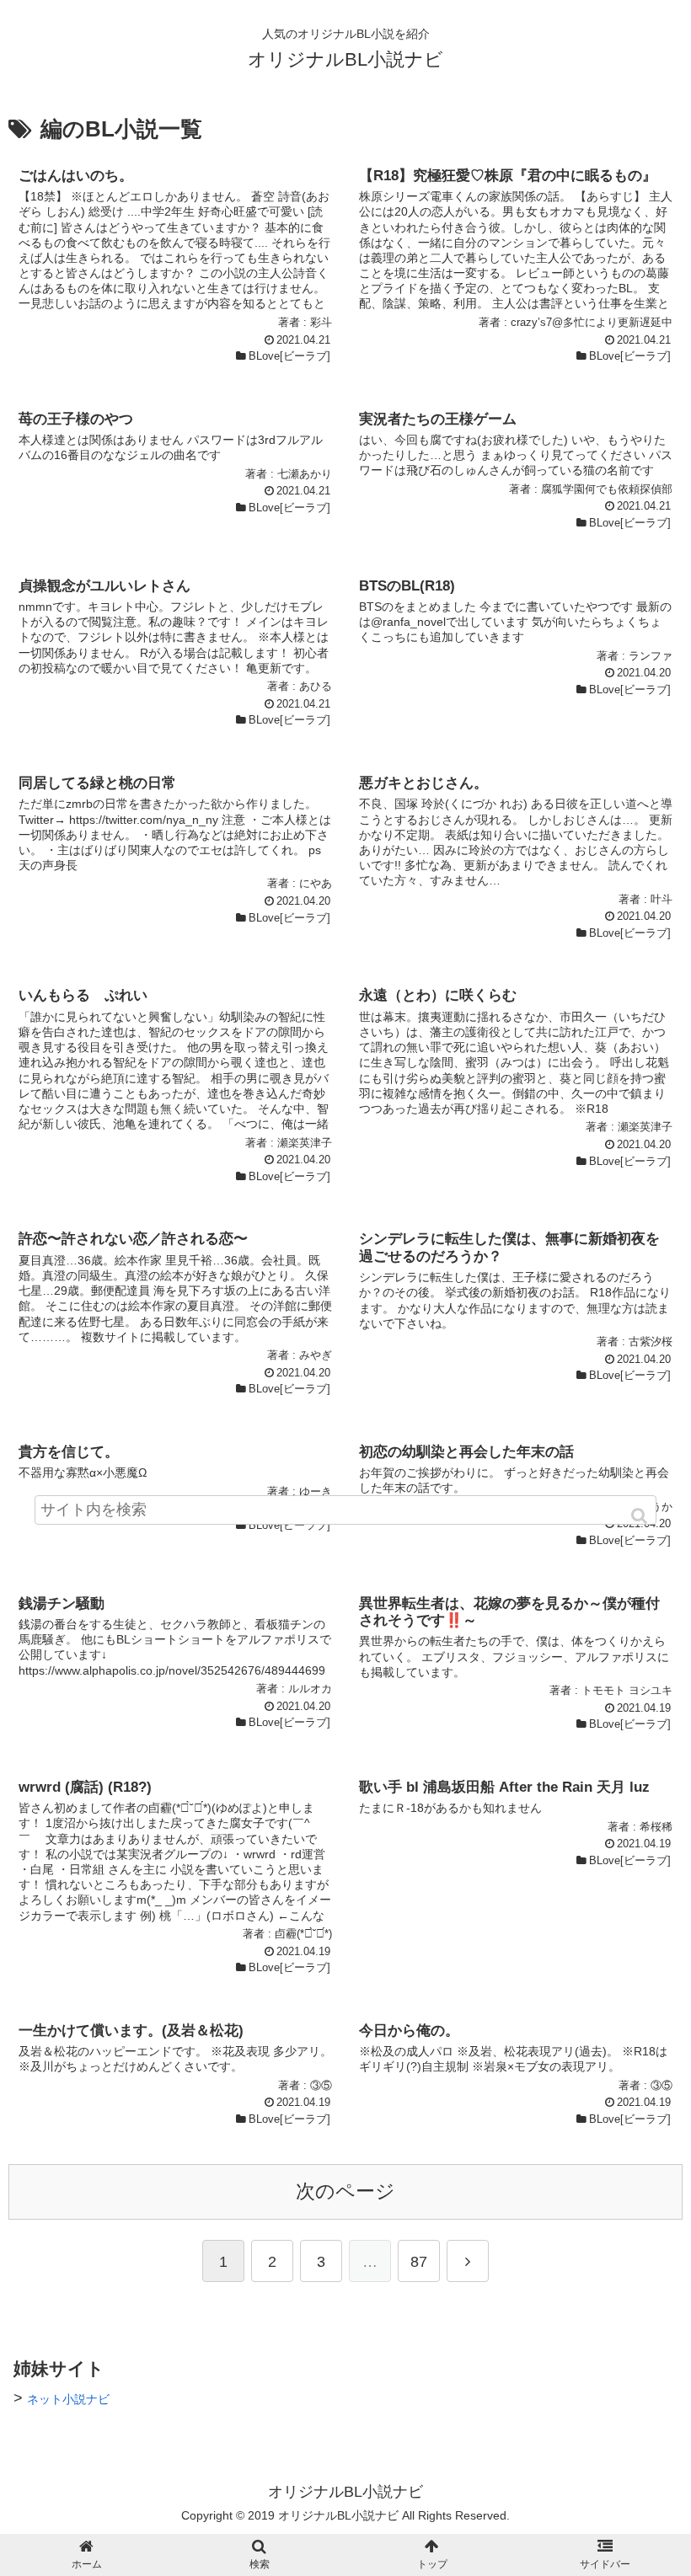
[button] (640, 1516)
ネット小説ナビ (68, 2399)
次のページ (345, 2191)
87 (419, 2262)
